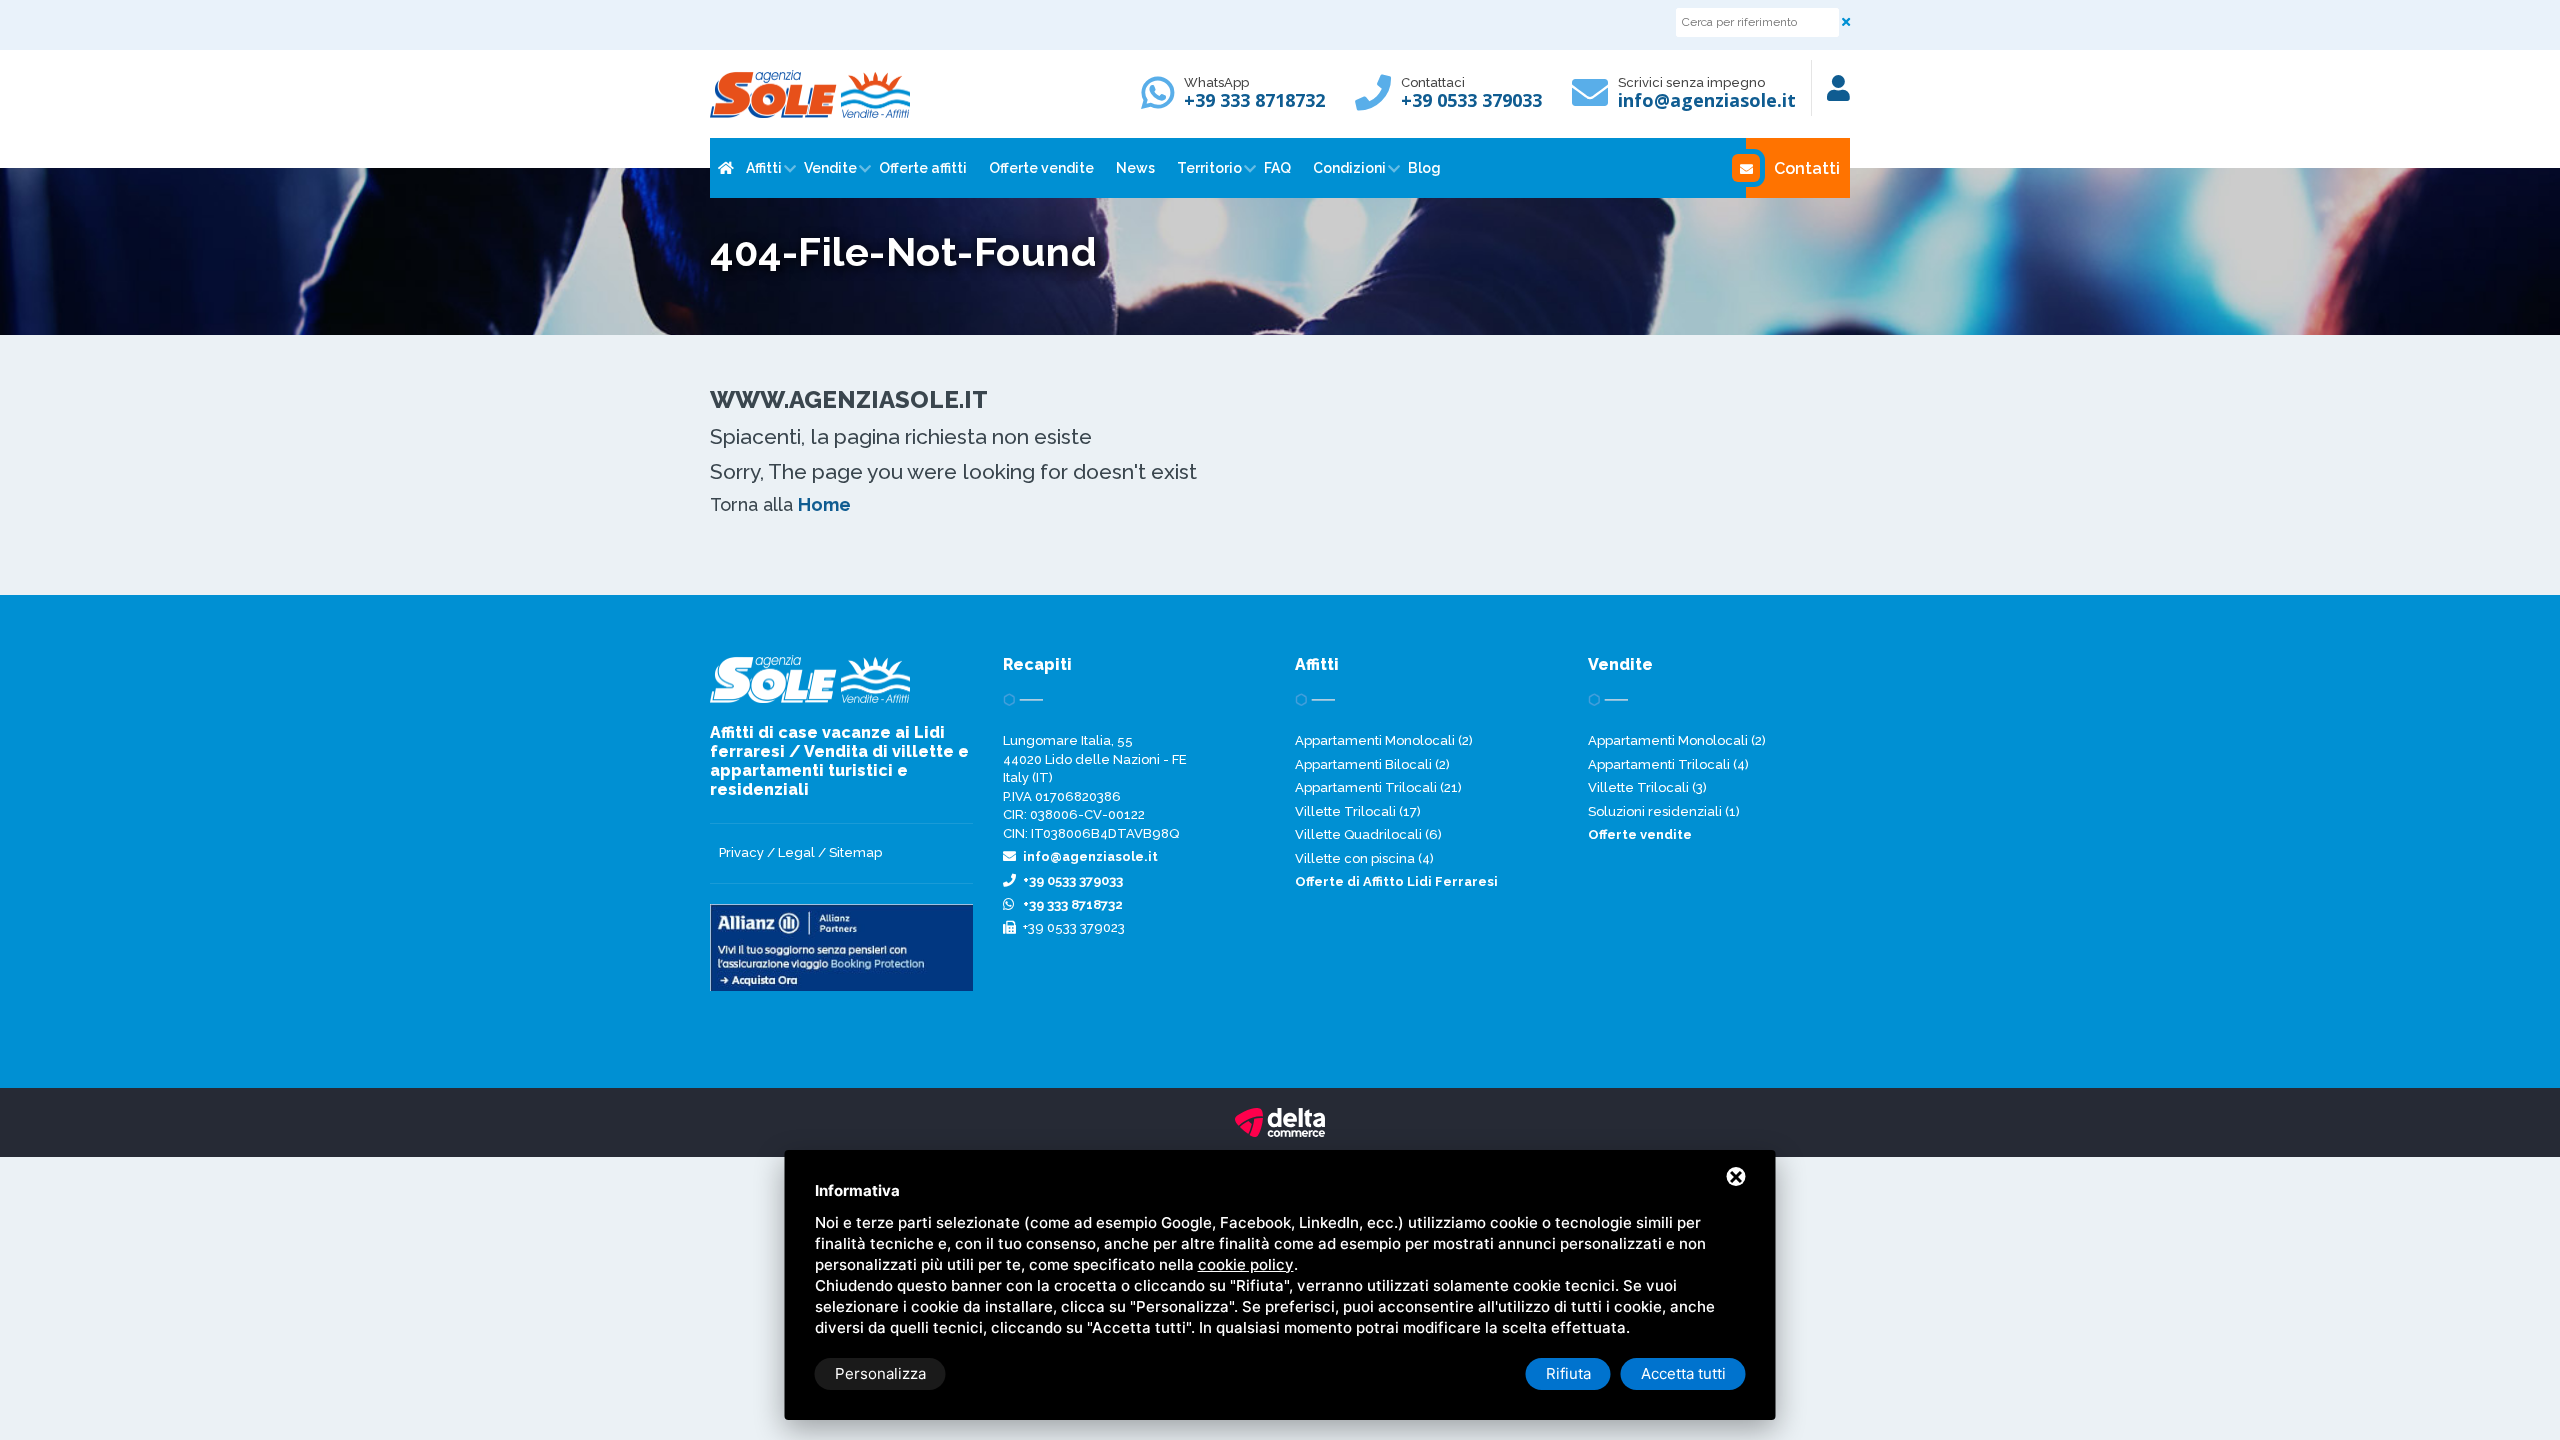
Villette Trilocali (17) (1358, 811)
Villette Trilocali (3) (1647, 787)
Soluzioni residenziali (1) (1664, 811)
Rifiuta (1568, 1373)
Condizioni (1349, 168)
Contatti (1807, 168)
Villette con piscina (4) (1364, 858)
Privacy (741, 852)
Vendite (830, 168)
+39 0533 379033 (1471, 100)
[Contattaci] (1378, 101)
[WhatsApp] (1163, 101)
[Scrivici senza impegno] (1595, 101)
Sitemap (855, 852)
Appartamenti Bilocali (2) (1372, 764)
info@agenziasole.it (1707, 100)
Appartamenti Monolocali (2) (1384, 740)
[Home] (724, 168)
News (1135, 168)
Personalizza (880, 1373)
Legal (796, 852)
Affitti (764, 168)
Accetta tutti (1683, 1373)
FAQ (1277, 168)
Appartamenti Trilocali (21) (1378, 787)
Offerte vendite (1041, 168)
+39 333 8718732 (1254, 100)
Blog (1424, 168)
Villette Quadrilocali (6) (1368, 834)
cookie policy (1246, 1264)
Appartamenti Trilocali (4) (1668, 764)
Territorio (1209, 168)
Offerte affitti (923, 168)
